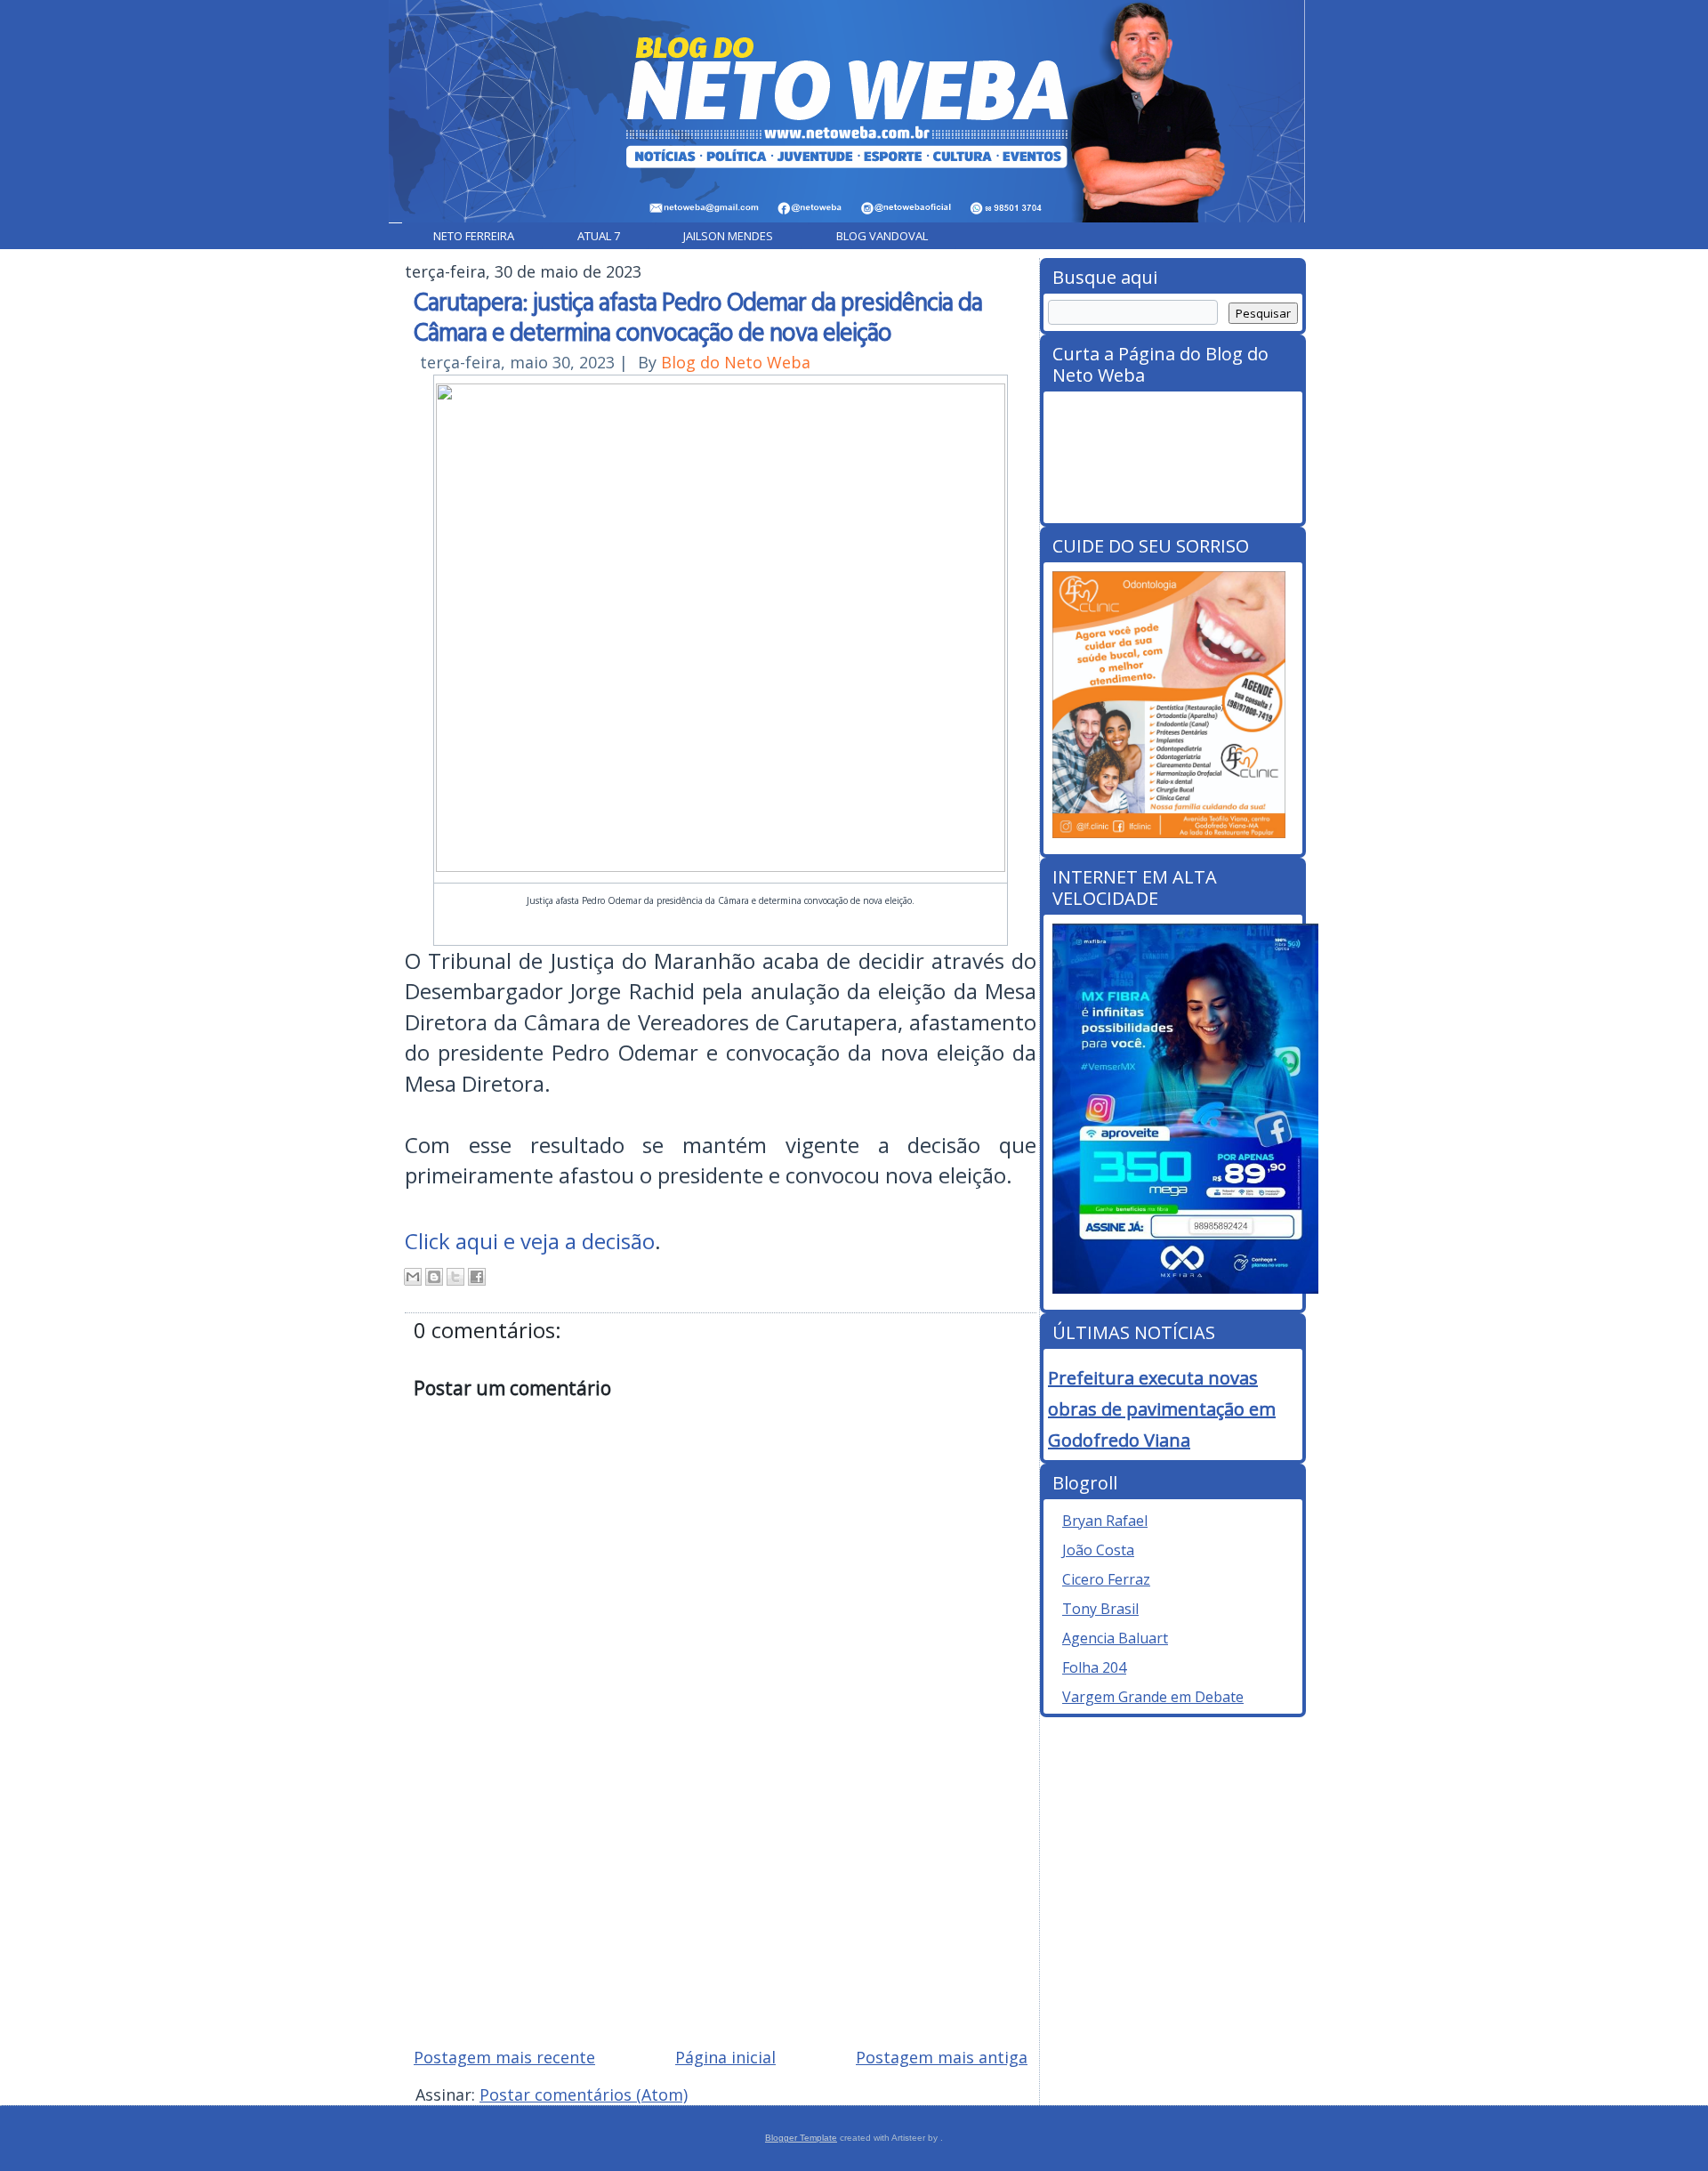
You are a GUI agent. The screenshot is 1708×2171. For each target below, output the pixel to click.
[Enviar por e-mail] (413, 1277)
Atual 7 (599, 236)
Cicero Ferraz (1106, 1579)
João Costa (1098, 1550)
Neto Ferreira (474, 236)
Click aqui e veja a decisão (530, 1241)
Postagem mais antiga (942, 2057)
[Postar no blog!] (434, 1277)
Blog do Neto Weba (736, 362)
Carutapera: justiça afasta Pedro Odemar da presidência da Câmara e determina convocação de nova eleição (698, 316)
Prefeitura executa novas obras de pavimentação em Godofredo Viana (1162, 1409)
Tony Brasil (1100, 1609)
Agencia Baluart (1115, 1638)
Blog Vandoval (882, 236)
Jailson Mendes (728, 236)
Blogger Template (801, 2138)
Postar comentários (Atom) (584, 2094)
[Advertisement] (721, 1906)
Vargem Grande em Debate (1153, 1697)
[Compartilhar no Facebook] (477, 1277)
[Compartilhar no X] (455, 1277)
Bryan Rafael (1105, 1521)
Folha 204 (1094, 1667)
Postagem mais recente (504, 2057)
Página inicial (725, 2057)
